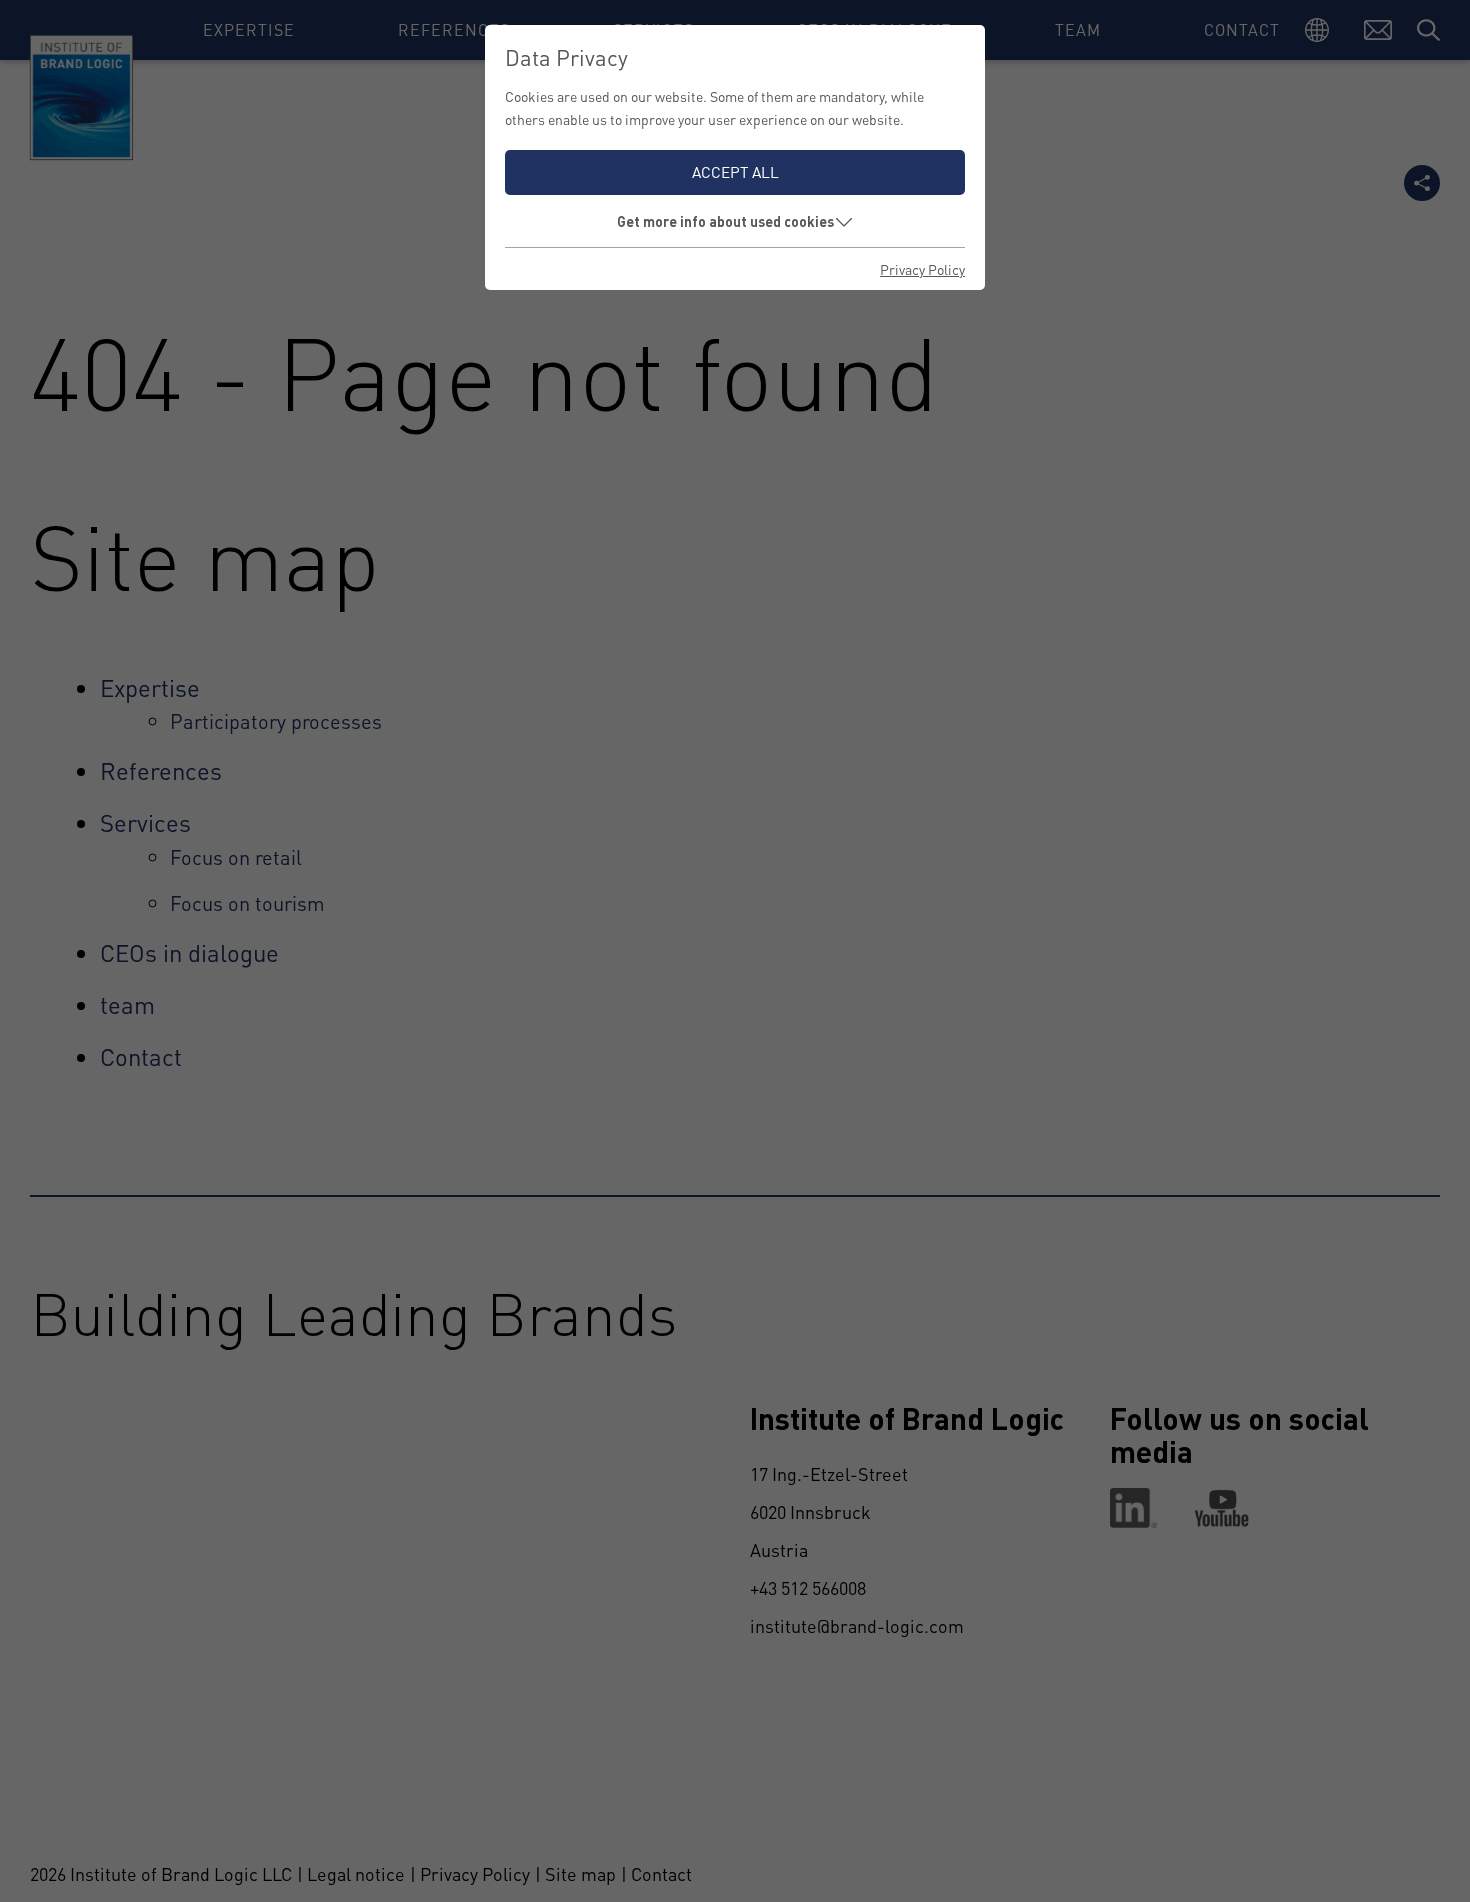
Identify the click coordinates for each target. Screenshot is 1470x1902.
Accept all (735, 172)
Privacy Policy (922, 269)
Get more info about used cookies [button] (725, 221)
